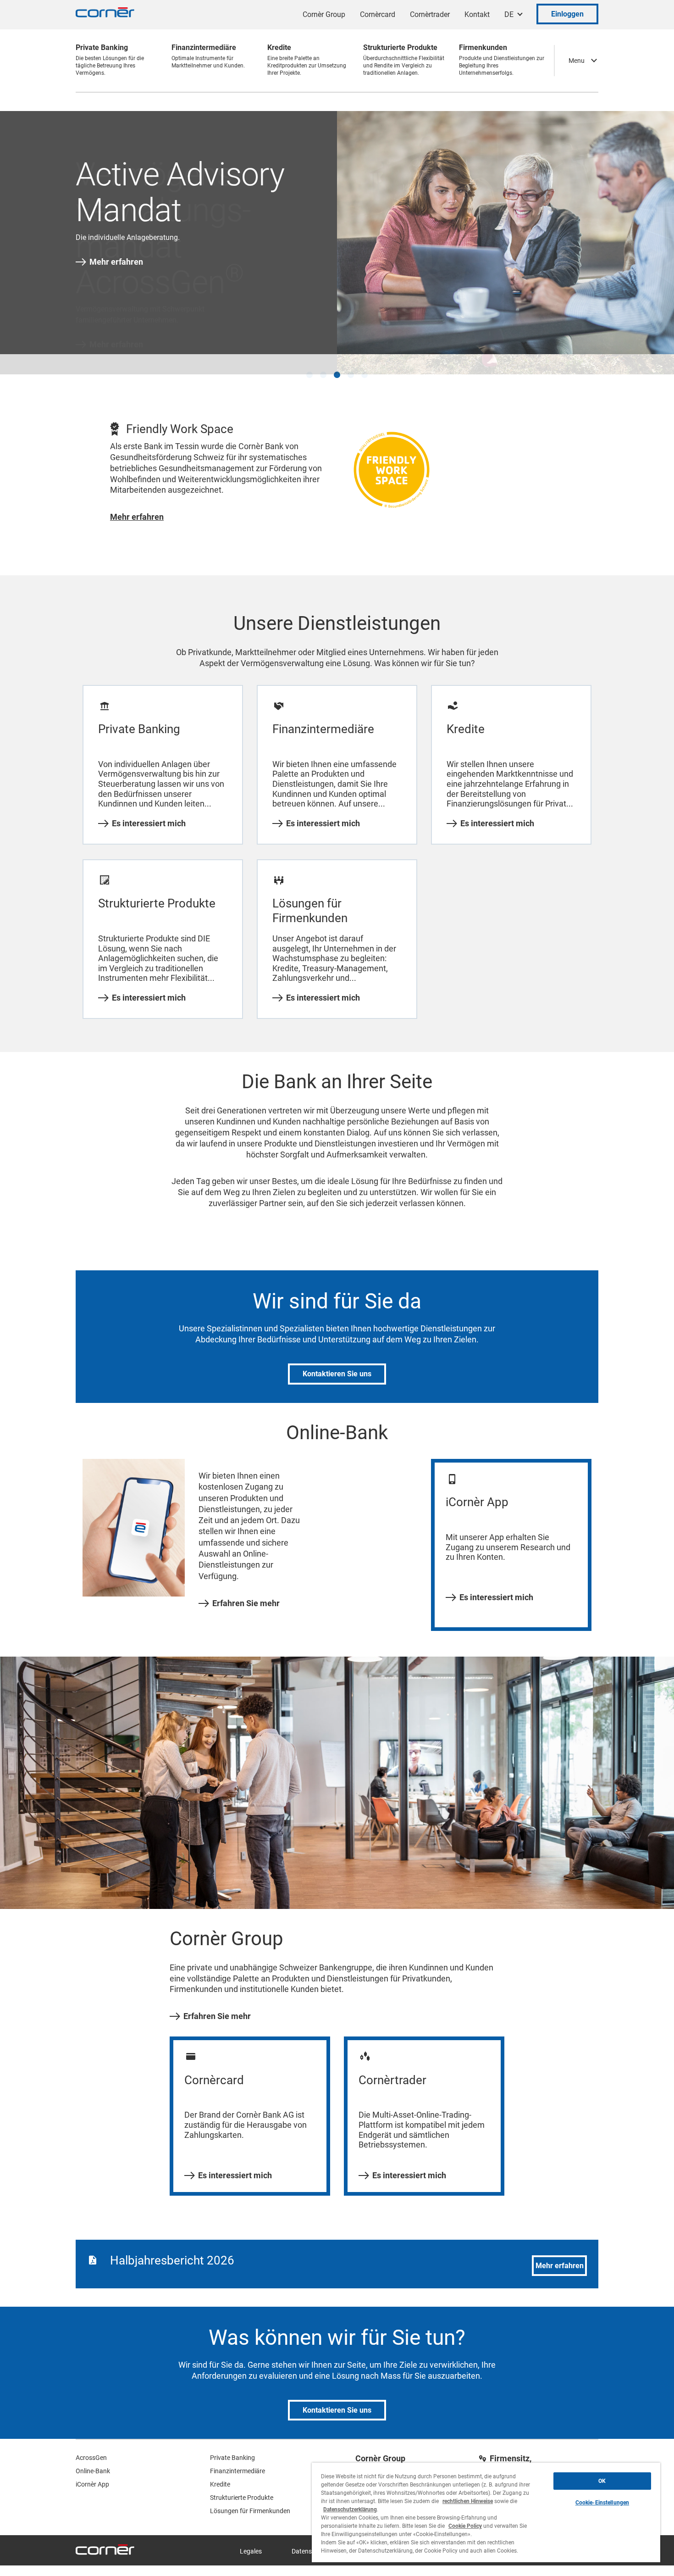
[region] (486, 2512)
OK (602, 2481)
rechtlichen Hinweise (468, 2501)
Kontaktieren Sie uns (337, 1364)
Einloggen (567, 14)
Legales (251, 2542)
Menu (577, 61)
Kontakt (477, 14)
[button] (309, 365)
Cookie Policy (465, 2526)
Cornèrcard (378, 14)
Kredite (220, 2475)
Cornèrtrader (430, 14)
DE (509, 14)
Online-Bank (93, 2461)
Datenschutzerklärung (350, 2509)
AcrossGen (91, 2448)
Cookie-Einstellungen (602, 2503)
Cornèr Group (324, 14)
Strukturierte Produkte (242, 2488)
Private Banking (232, 2448)
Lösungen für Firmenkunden (250, 2501)
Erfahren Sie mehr (246, 1593)
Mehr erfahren (116, 262)
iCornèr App (92, 2475)
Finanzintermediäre (238, 2461)
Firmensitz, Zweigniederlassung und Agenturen (535, 2457)
